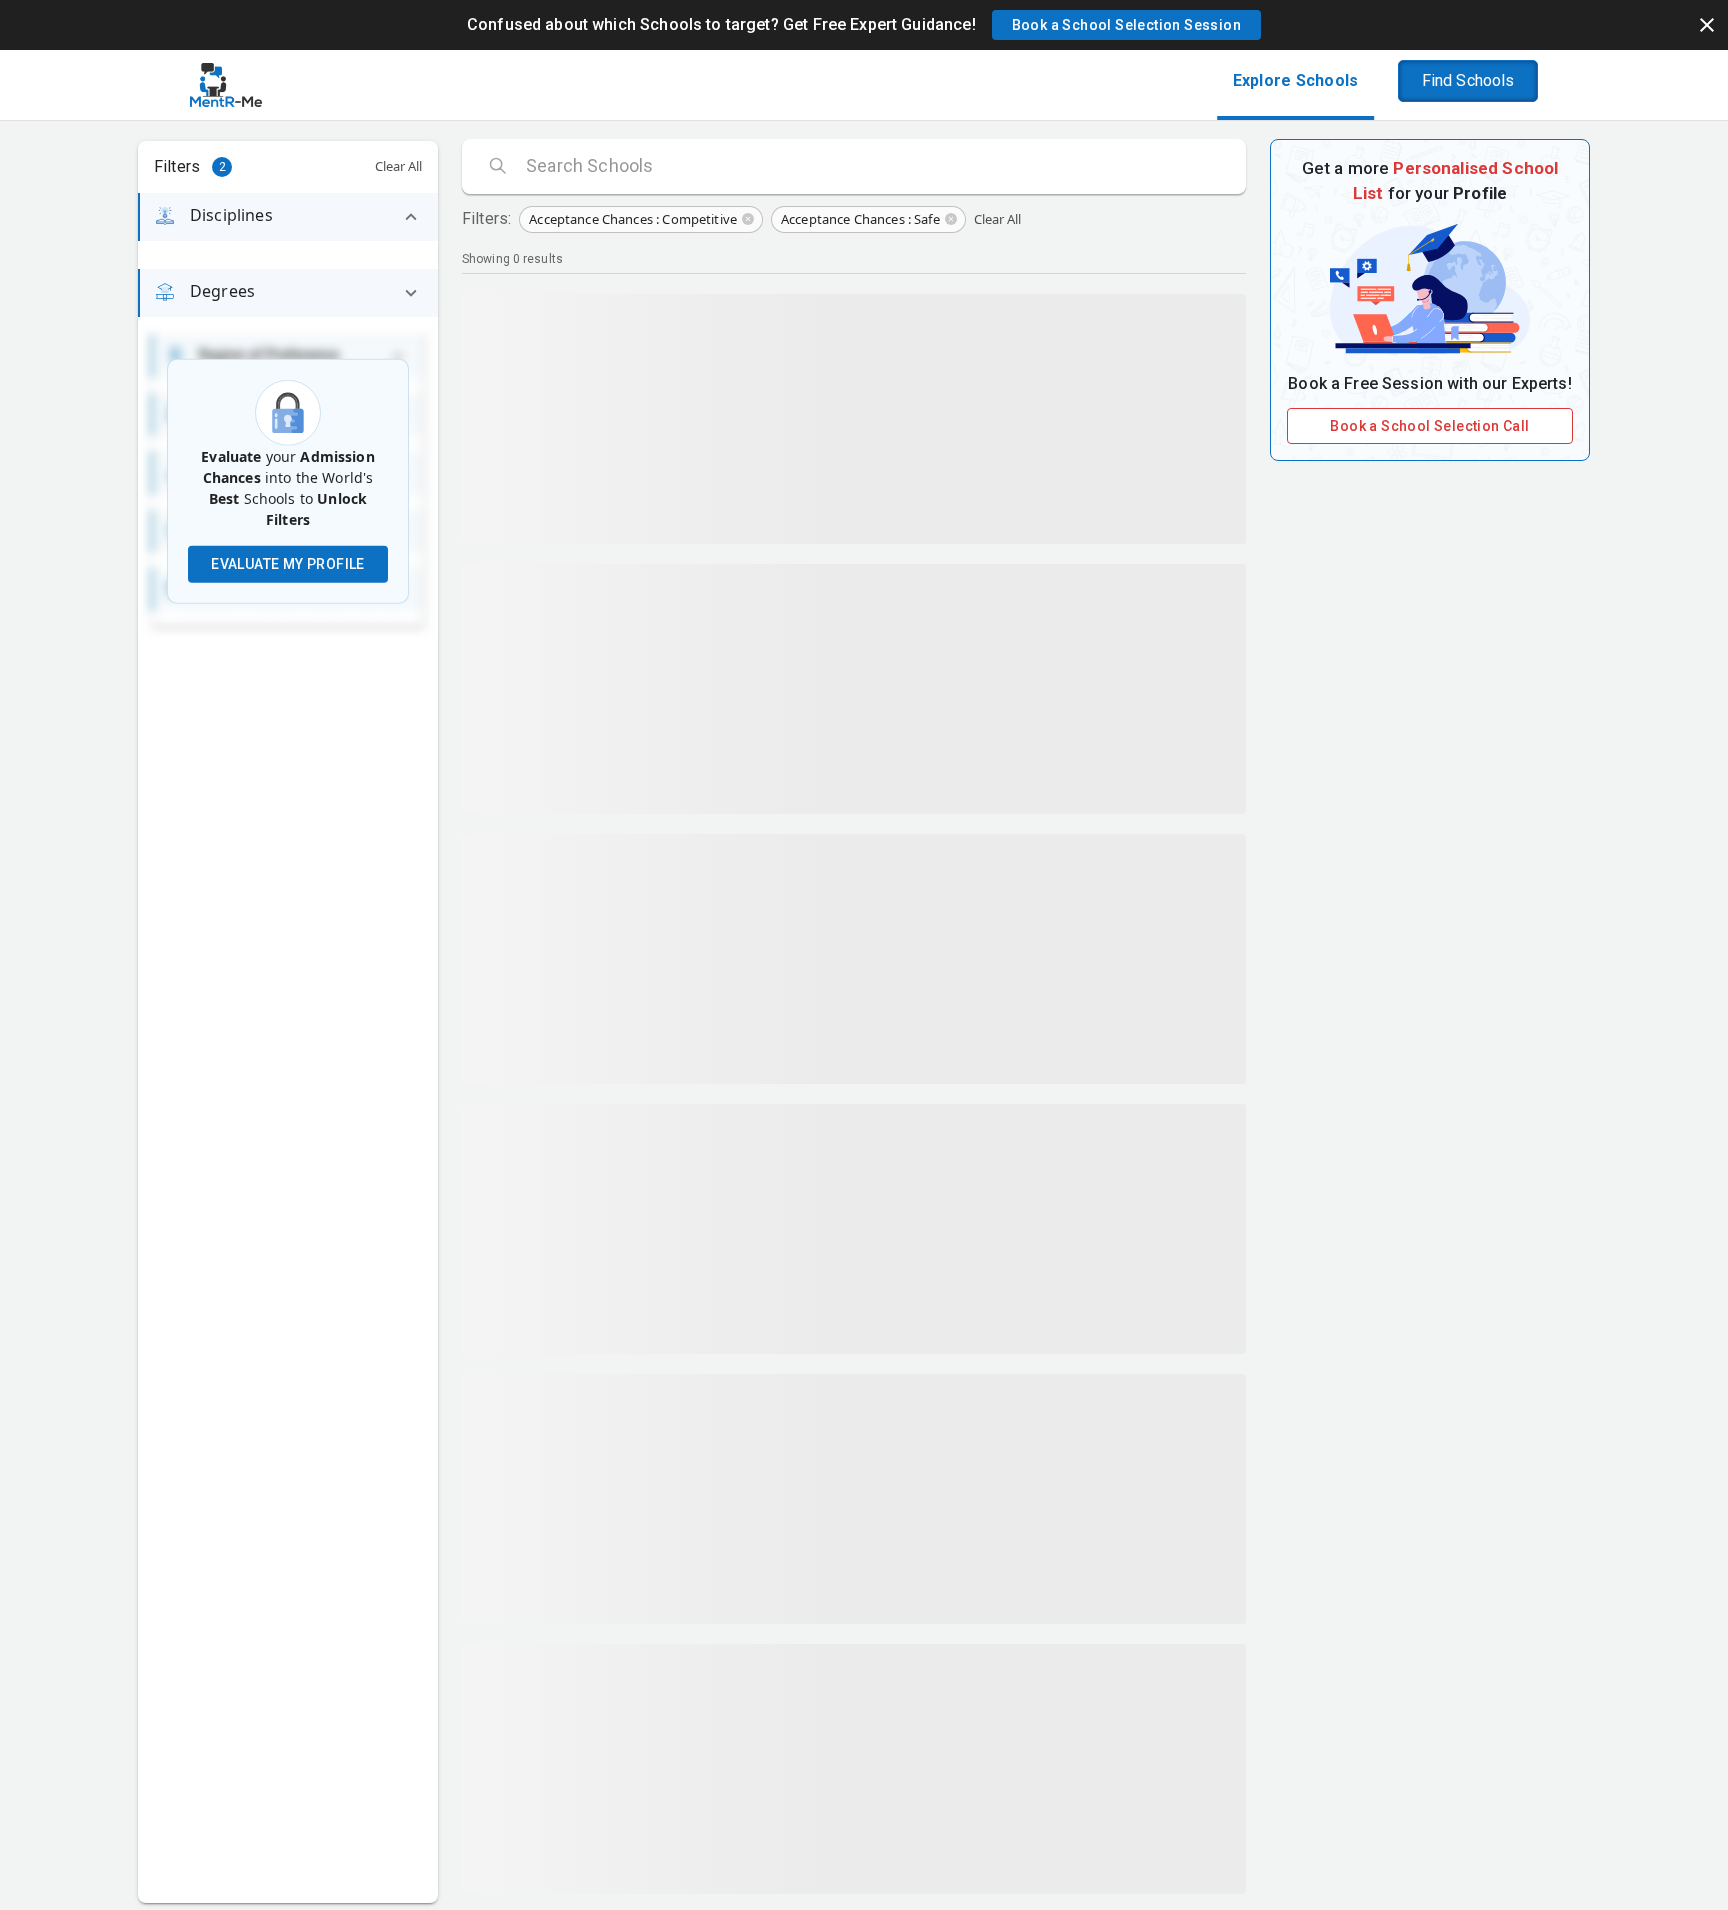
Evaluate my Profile (288, 564)
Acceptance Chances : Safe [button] (860, 219)
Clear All (398, 166)
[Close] (1707, 25)
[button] (1126, 25)
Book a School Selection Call (1429, 426)
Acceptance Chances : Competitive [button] (633, 219)
